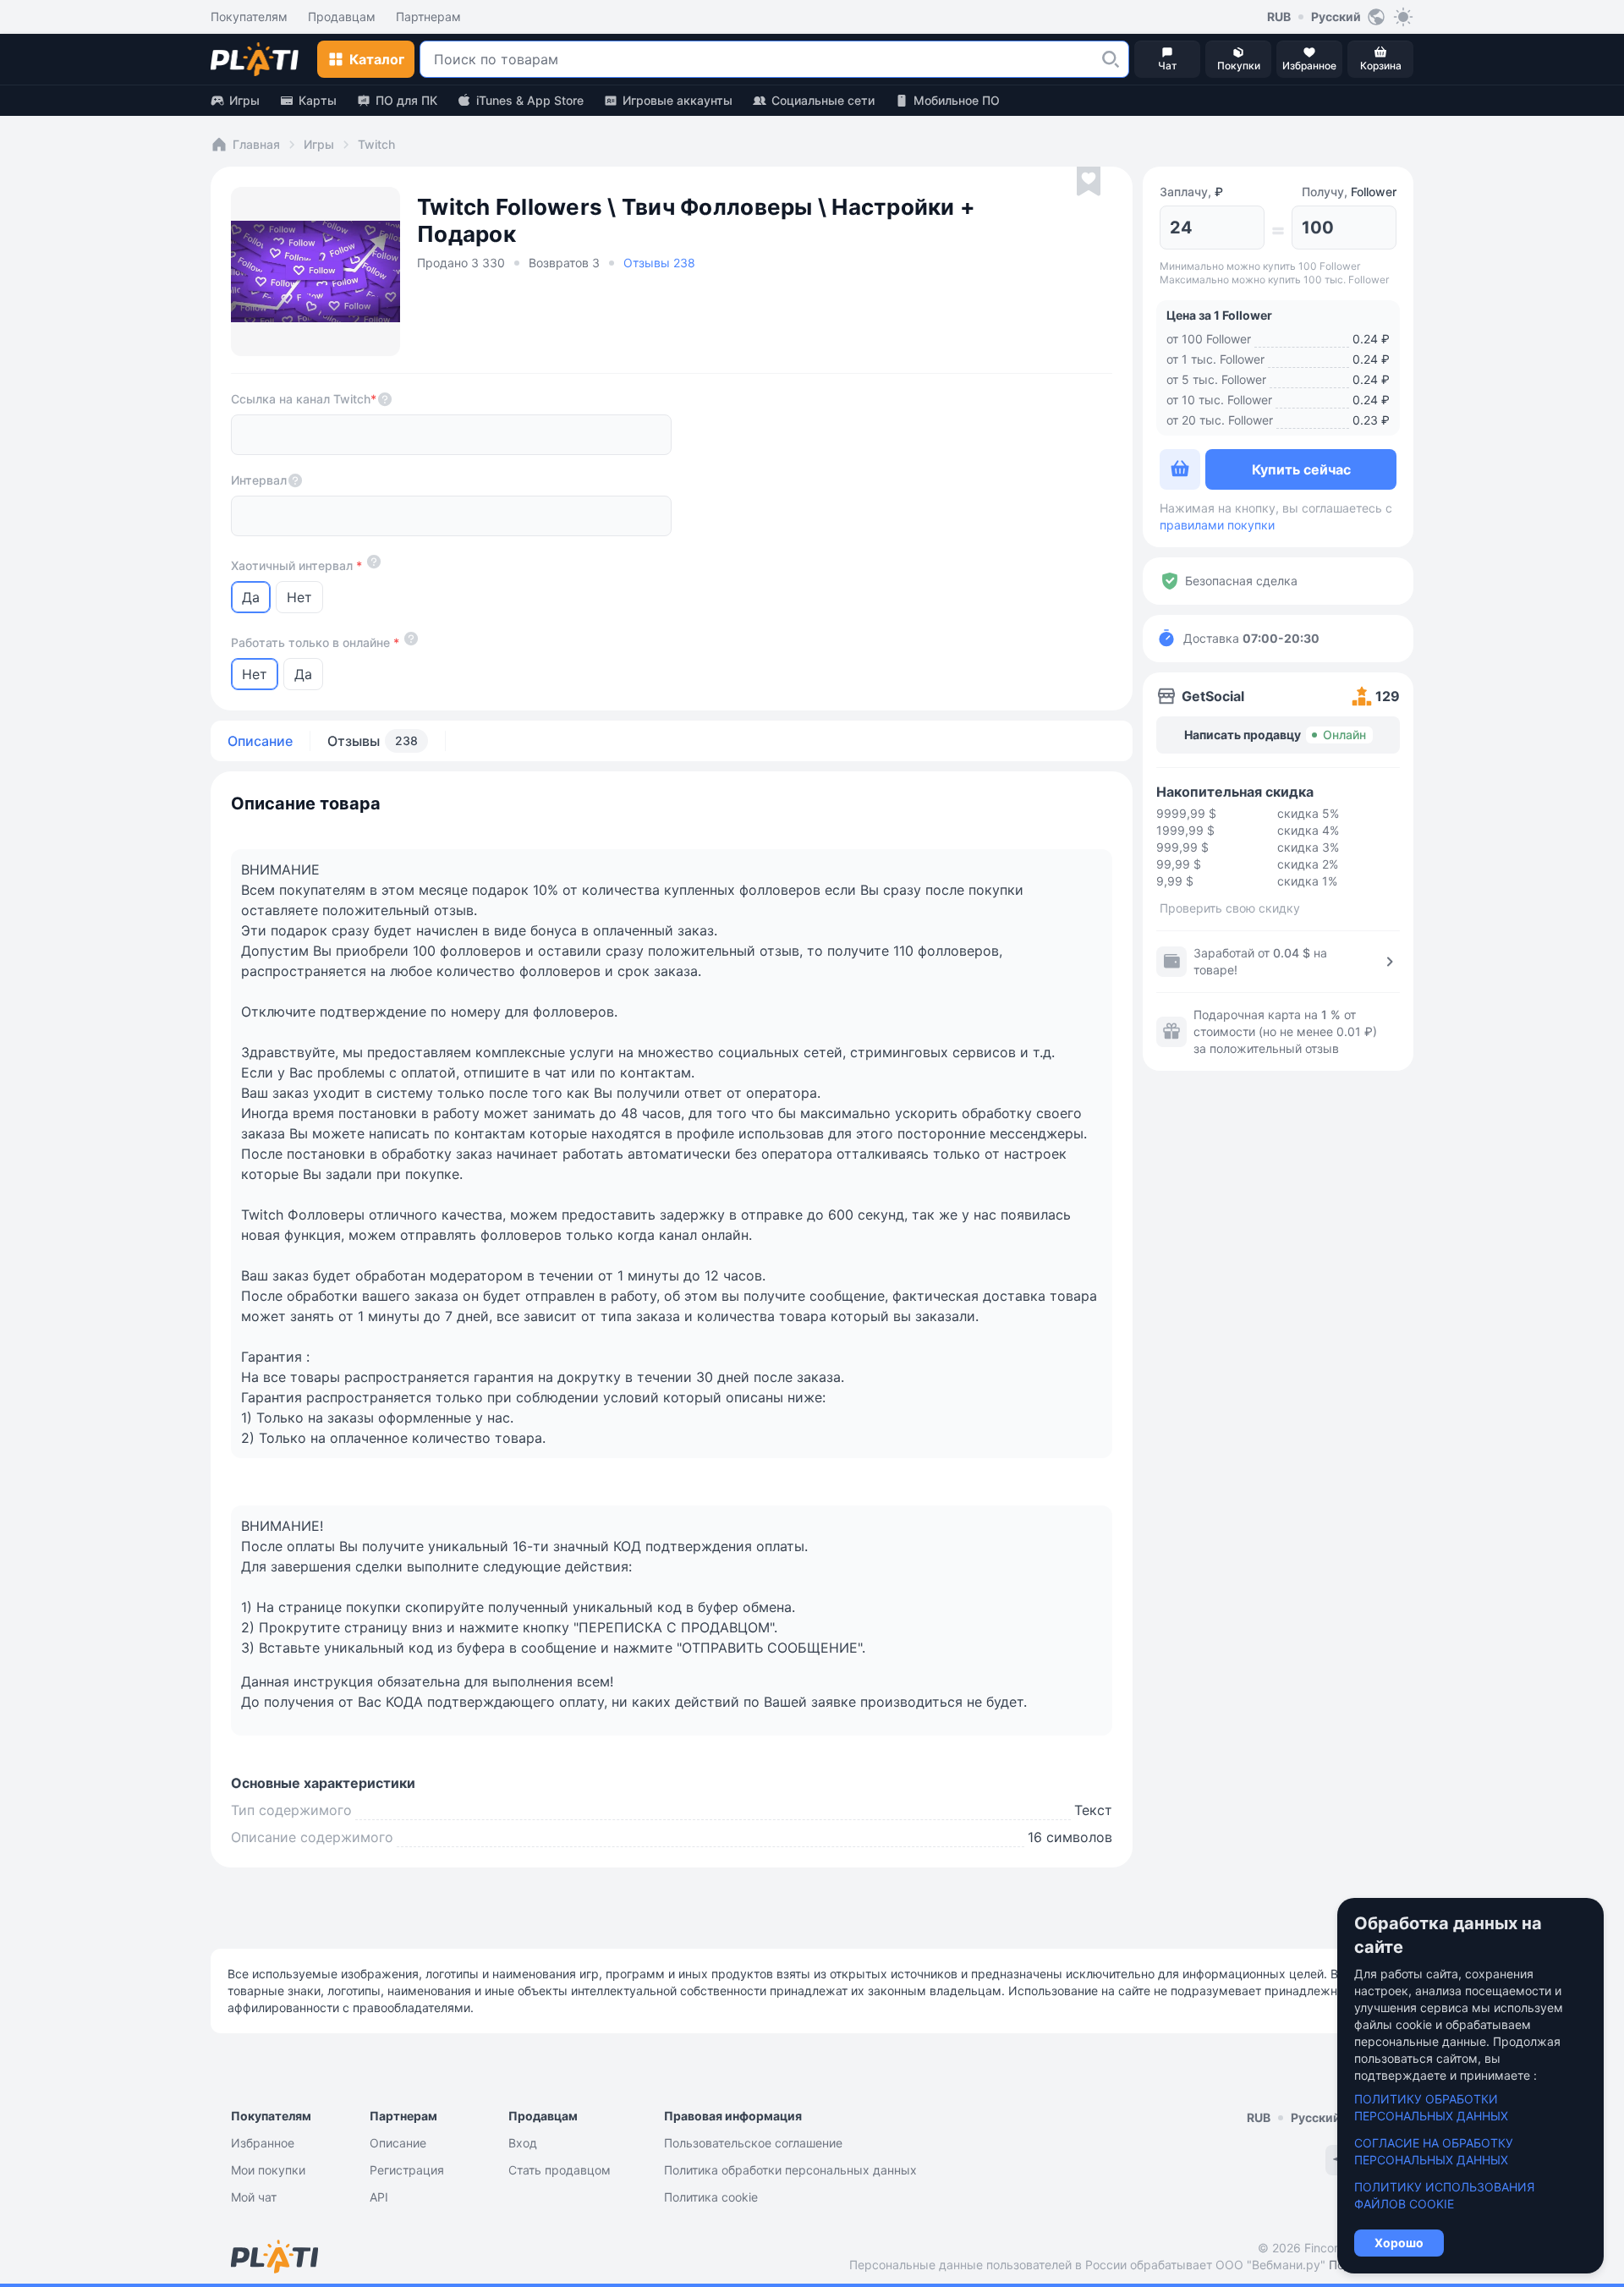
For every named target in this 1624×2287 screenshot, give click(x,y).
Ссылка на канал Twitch (304, 399)
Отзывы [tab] (373, 741)
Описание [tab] (260, 741)
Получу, (1349, 192)
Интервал (259, 480)
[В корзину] (1180, 469)
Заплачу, (1191, 192)
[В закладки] (1089, 182)
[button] (1111, 59)
